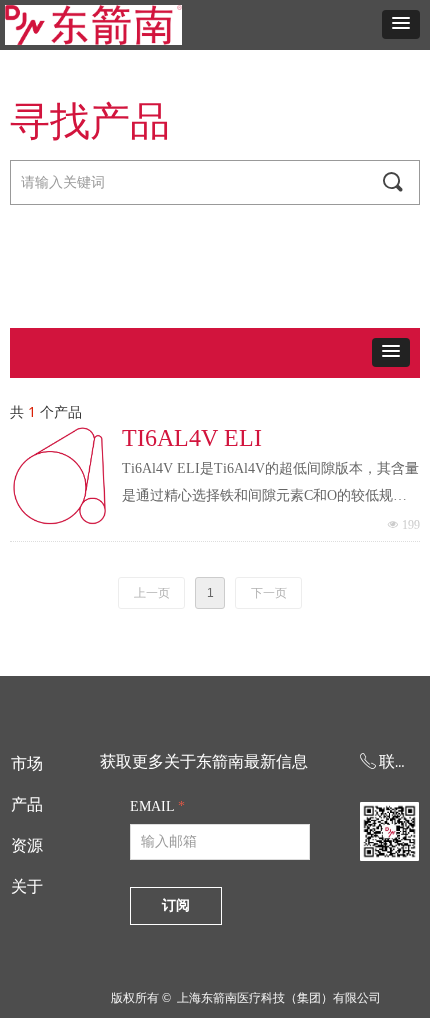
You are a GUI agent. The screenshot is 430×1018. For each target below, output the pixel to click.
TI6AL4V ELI (192, 438)
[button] (401, 24)
